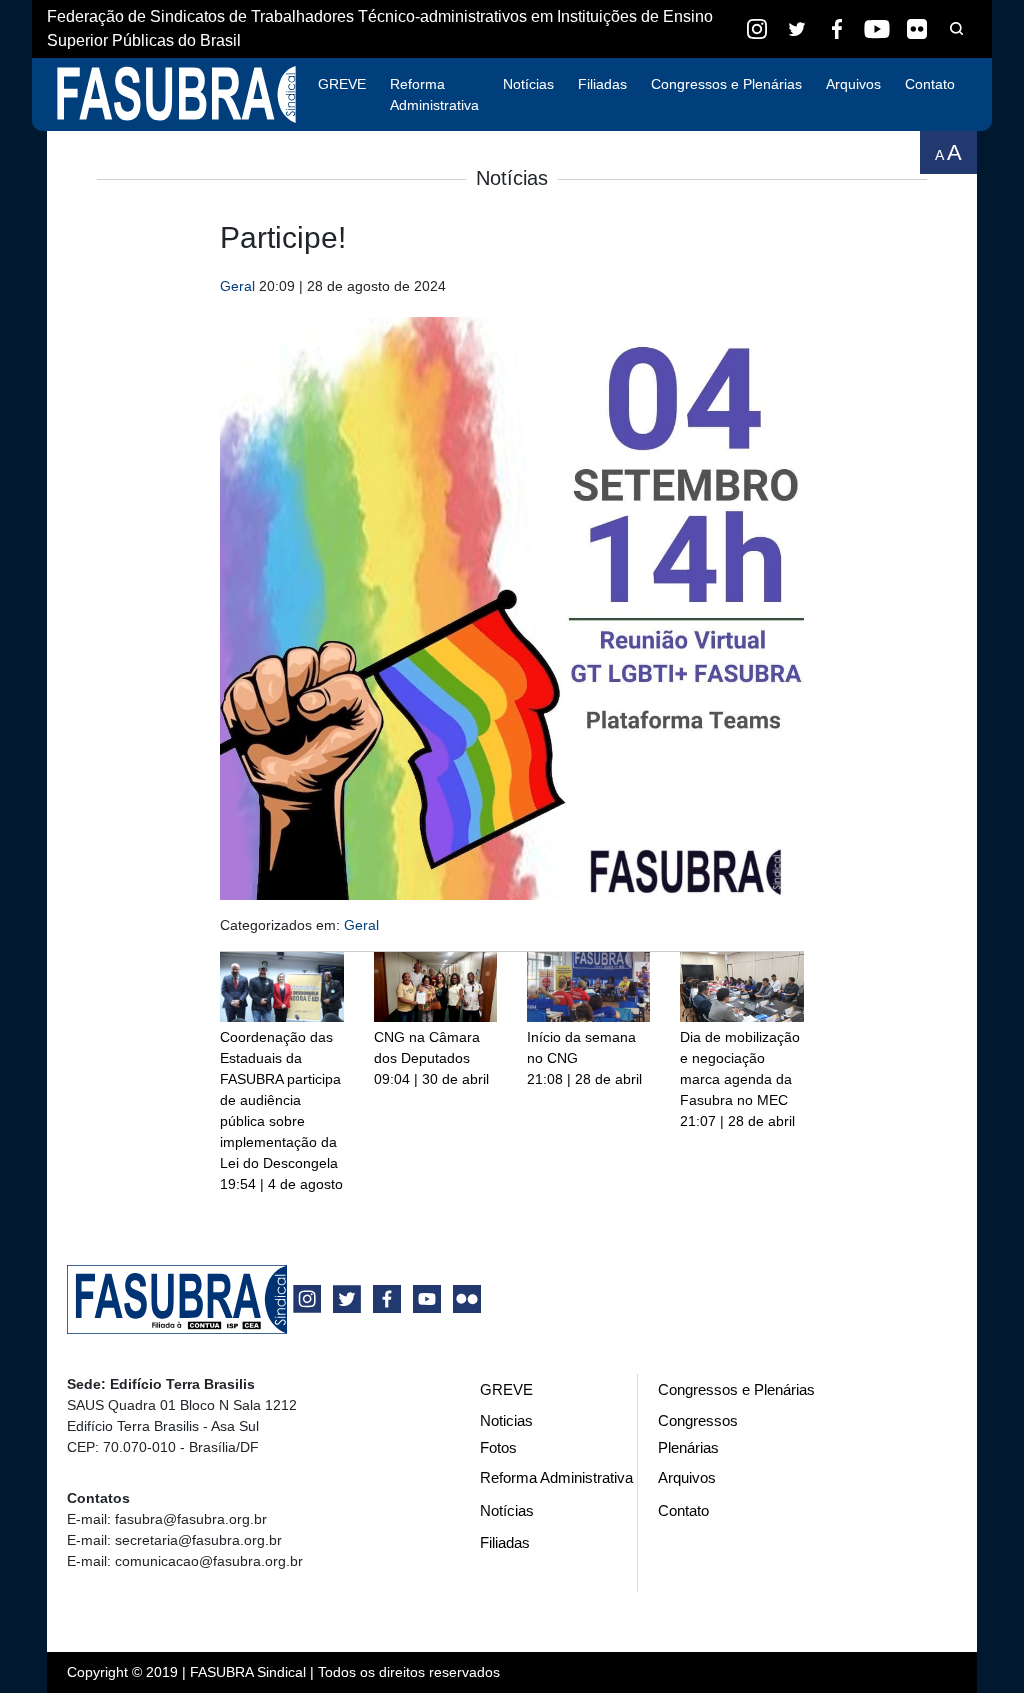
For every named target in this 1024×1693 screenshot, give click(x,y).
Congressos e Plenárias (726, 84)
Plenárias (688, 1447)
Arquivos (853, 84)
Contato (930, 84)
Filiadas (602, 84)
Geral (237, 286)
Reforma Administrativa (434, 94)
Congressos (698, 1420)
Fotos (498, 1447)
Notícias (528, 84)
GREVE (342, 84)
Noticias (506, 1420)
